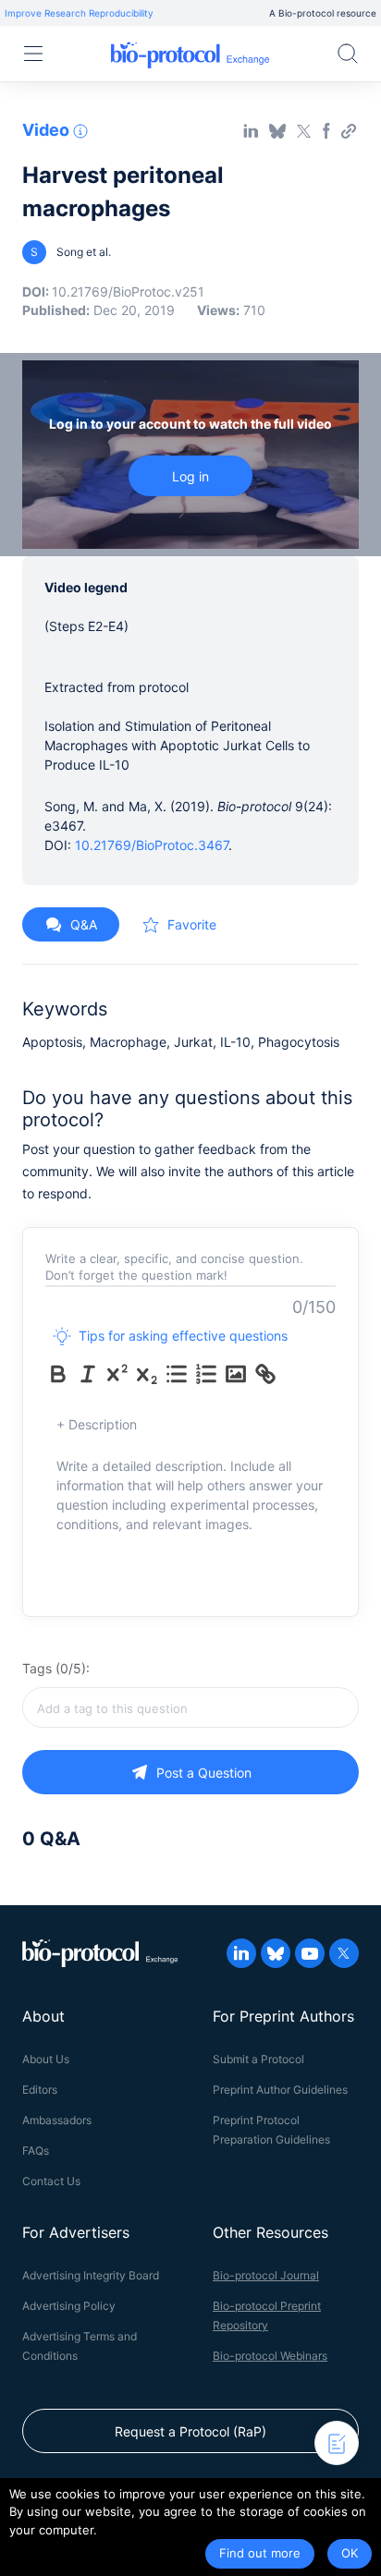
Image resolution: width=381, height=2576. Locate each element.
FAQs (36, 2151)
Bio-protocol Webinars (270, 2356)
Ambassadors (57, 2120)
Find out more (260, 2553)
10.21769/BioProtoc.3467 (152, 845)
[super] (117, 1374)
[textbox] (190, 1707)
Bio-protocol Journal (266, 2275)
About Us (46, 2059)
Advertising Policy (69, 2306)
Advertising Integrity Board (91, 2275)
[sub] (147, 1374)
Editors (40, 2090)
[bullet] (177, 1374)
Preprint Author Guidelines (280, 2090)
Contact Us (51, 2181)
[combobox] (190, 1707)
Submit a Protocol (258, 2059)
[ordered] (206, 1374)
